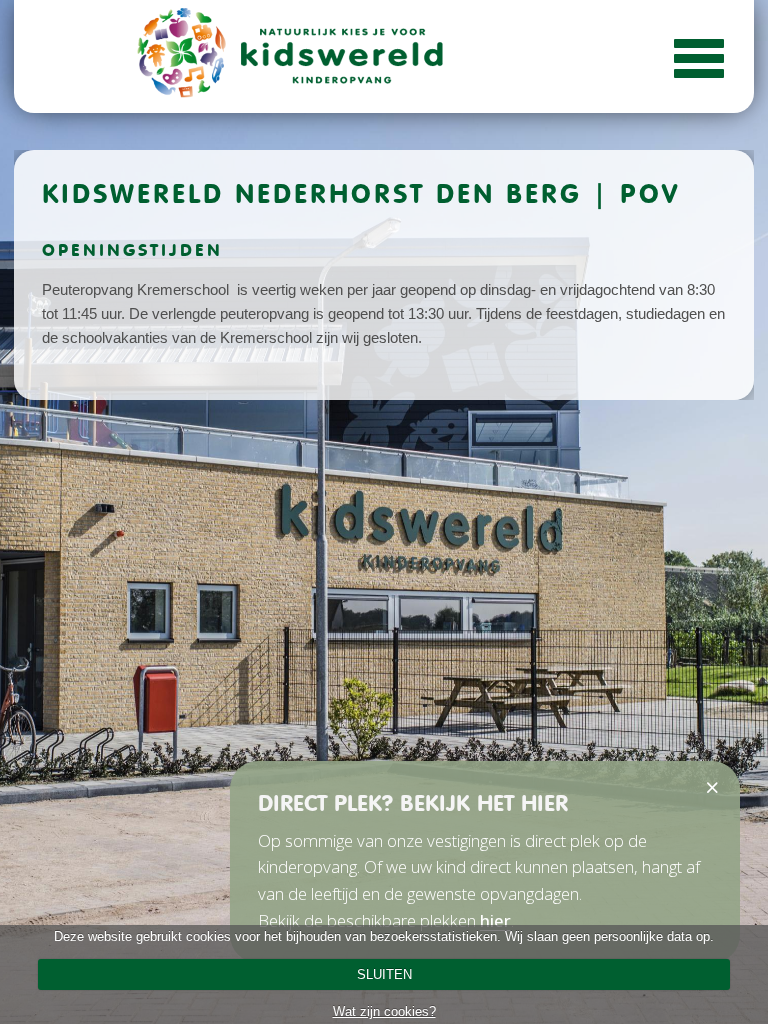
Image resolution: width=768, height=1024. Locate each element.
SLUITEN (384, 974)
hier (495, 920)
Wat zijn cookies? (384, 1011)
